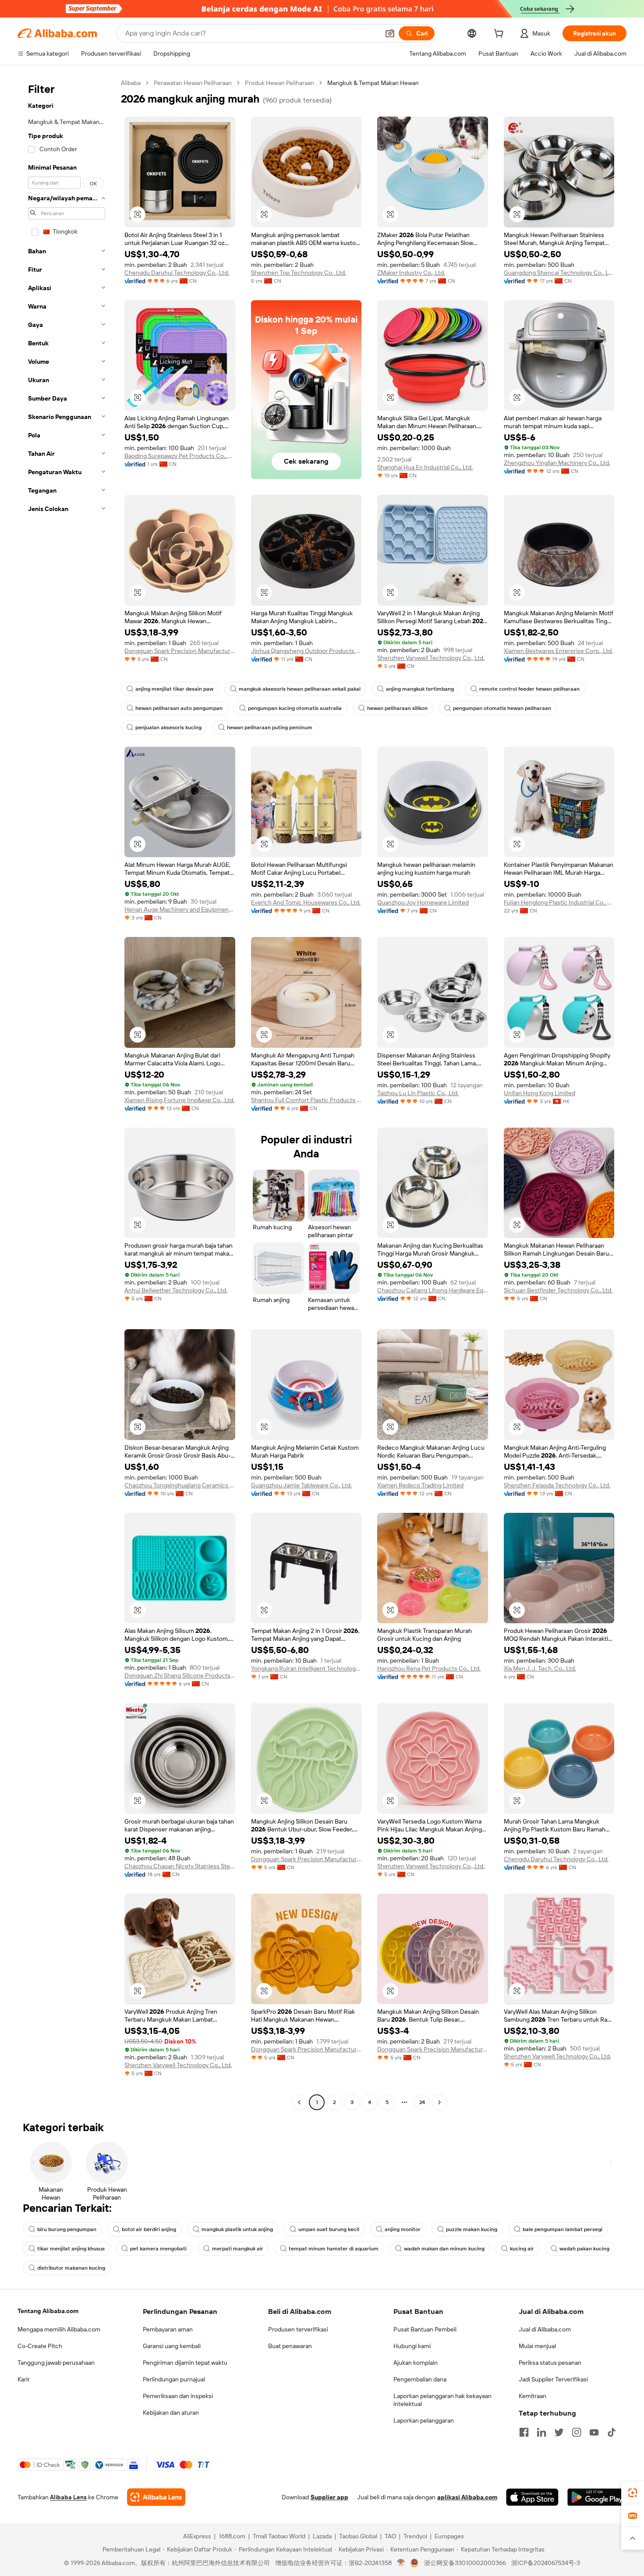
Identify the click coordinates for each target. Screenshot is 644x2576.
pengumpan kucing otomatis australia (295, 708)
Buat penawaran (290, 2346)
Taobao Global (358, 2536)
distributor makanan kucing (71, 2268)
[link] (633, 2493)
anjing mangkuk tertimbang (420, 689)
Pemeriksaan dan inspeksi (178, 2396)
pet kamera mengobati (158, 2249)
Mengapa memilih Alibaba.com (59, 2329)
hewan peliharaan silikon (397, 708)
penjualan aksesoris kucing (168, 727)
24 (422, 2102)
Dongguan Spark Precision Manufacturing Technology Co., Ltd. (180, 651)
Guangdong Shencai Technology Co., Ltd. (559, 273)
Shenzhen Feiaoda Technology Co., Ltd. (557, 1485)
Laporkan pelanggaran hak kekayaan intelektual (442, 2400)
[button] (390, 33)
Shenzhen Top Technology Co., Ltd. (299, 273)
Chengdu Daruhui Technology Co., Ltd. (177, 273)
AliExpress (197, 2536)
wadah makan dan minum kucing (444, 2249)
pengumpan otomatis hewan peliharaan (502, 708)
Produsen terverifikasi (298, 2329)
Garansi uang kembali (172, 2346)
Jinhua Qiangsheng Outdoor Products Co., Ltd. (306, 651)
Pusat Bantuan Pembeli (425, 2329)
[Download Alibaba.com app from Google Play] (597, 2497)
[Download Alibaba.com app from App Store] (532, 2497)
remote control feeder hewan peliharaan (529, 689)
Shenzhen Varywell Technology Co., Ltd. (431, 658)
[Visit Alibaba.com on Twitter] (559, 2432)
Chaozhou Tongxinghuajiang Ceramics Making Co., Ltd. (180, 1485)
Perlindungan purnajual (174, 2379)
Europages (449, 2536)
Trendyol (415, 2536)
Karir (24, 2379)
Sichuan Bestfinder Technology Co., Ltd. (558, 1290)
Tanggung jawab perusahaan (56, 2363)
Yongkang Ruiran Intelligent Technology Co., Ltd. (306, 1668)
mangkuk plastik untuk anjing (237, 2229)
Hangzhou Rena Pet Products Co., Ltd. (429, 1668)
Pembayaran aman (168, 2329)
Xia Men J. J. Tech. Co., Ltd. (540, 1668)
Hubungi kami (412, 2346)
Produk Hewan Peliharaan (280, 83)
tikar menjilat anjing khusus (71, 2249)
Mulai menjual (537, 2346)
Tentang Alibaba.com (48, 2311)
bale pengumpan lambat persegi (563, 2229)
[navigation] (67, 1094)
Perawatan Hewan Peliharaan (193, 83)
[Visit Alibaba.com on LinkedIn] (541, 2432)
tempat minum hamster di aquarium (334, 2249)
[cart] (500, 35)
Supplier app (329, 2497)
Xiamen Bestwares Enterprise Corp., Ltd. (558, 651)
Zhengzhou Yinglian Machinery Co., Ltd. (557, 463)
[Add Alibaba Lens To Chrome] (156, 2497)
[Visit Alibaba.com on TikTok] (612, 2432)
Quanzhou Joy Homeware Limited (423, 902)
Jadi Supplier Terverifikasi (553, 2379)
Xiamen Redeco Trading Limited (420, 1485)
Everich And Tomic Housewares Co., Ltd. (306, 902)
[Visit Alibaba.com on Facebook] (524, 2432)
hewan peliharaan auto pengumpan (179, 708)
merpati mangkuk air (238, 2249)
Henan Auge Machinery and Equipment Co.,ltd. (180, 909)
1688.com (232, 2536)
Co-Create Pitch (40, 2346)
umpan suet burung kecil (329, 2229)
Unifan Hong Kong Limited (540, 1093)
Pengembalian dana (420, 2379)
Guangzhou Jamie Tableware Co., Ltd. (301, 1485)
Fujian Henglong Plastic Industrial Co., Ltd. (559, 902)
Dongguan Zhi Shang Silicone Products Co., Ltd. (180, 1675)
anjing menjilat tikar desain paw (174, 689)
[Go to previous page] (299, 2102)
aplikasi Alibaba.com (467, 2497)
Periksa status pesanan (550, 2363)
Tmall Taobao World (279, 2536)
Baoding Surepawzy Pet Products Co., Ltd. (180, 456)
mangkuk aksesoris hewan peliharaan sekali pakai (300, 689)
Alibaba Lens (68, 2497)
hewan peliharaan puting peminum (270, 727)
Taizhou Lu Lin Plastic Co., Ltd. (418, 1093)
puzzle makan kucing (472, 2229)
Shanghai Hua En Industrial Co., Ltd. (425, 467)
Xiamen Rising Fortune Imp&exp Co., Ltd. (179, 1100)
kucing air (522, 2249)
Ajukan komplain (416, 2363)
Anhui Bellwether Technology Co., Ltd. (176, 1290)
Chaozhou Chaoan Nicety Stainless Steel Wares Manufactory (180, 1866)
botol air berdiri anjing (149, 2229)
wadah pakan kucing (584, 2249)
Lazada (322, 2536)
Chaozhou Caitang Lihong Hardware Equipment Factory (433, 1290)
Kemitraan (533, 2396)
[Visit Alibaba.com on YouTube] (594, 2432)
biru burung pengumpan (67, 2229)
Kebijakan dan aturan (171, 2413)
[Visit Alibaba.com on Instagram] (577, 2432)
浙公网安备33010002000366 (465, 2563)
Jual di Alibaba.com (545, 2329)
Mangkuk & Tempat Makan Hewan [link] (373, 83)
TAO (390, 2536)
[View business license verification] (401, 2563)
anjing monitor (403, 2229)
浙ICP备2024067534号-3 (546, 2563)
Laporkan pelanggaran (424, 2420)
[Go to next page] (439, 2102)
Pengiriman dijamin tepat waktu (185, 2363)
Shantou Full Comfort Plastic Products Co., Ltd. (306, 1100)
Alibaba (131, 83)
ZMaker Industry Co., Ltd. (411, 273)
